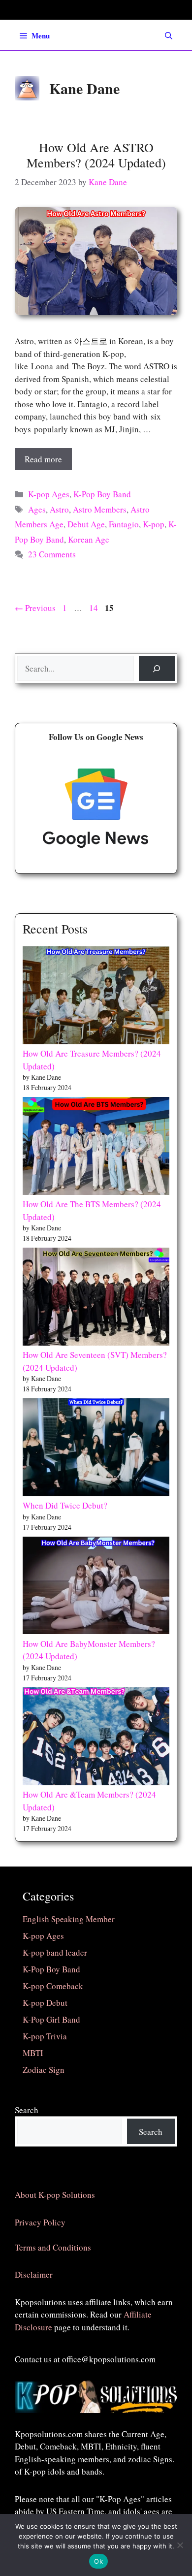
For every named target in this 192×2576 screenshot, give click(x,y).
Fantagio (124, 524)
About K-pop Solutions (55, 2195)
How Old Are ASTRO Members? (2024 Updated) (96, 155)
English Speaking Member (69, 1919)
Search (27, 2110)
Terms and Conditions (53, 2247)
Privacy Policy (40, 2222)
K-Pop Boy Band (102, 494)
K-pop (154, 524)
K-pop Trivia (45, 2036)
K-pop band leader (55, 1952)
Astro (59, 509)
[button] (169, 35)
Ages (37, 509)
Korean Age (89, 539)
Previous (35, 608)
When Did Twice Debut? (65, 1505)
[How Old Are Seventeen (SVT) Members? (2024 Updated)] (96, 1298)
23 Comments (52, 554)
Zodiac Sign (44, 2070)
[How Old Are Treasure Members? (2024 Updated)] (96, 997)
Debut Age (86, 524)
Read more (43, 459)
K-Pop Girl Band (51, 2019)
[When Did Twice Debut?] (96, 1449)
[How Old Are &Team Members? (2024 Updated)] (96, 1738)
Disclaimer (34, 2274)
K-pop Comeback (53, 1986)
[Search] (157, 668)
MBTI (33, 2053)
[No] (180, 2545)
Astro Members (100, 509)
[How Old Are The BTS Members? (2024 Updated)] (96, 1147)
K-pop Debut (45, 2003)
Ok (98, 2561)
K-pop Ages (49, 494)
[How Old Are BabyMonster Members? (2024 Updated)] (96, 1587)
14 (95, 608)
